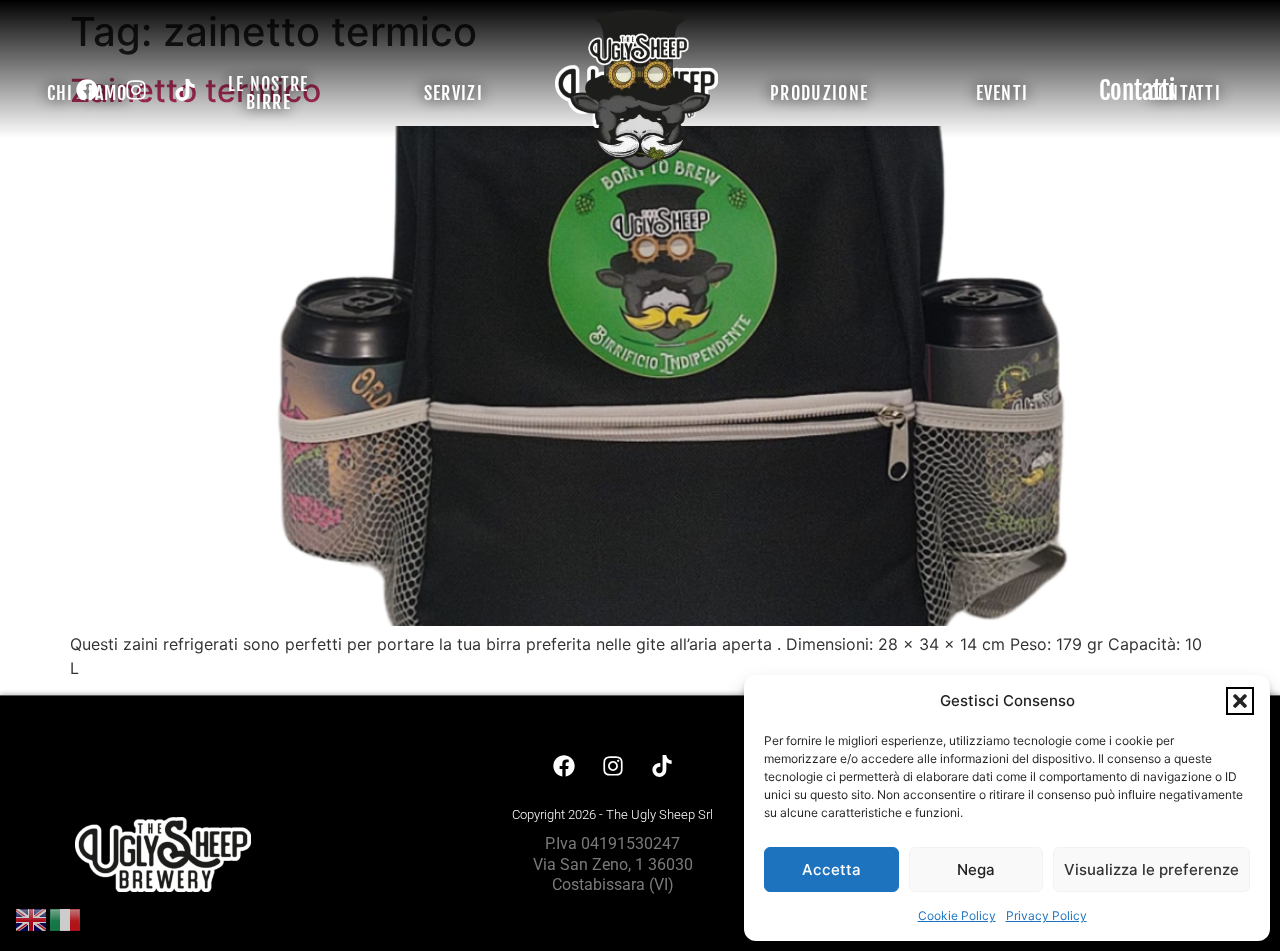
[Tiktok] (185, 90)
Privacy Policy (1046, 915)
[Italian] (66, 918)
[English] (32, 918)
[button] (1240, 701)
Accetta (831, 869)
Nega (976, 869)
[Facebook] (87, 90)
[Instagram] (136, 90)
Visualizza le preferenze (1151, 869)
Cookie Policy (957, 915)
